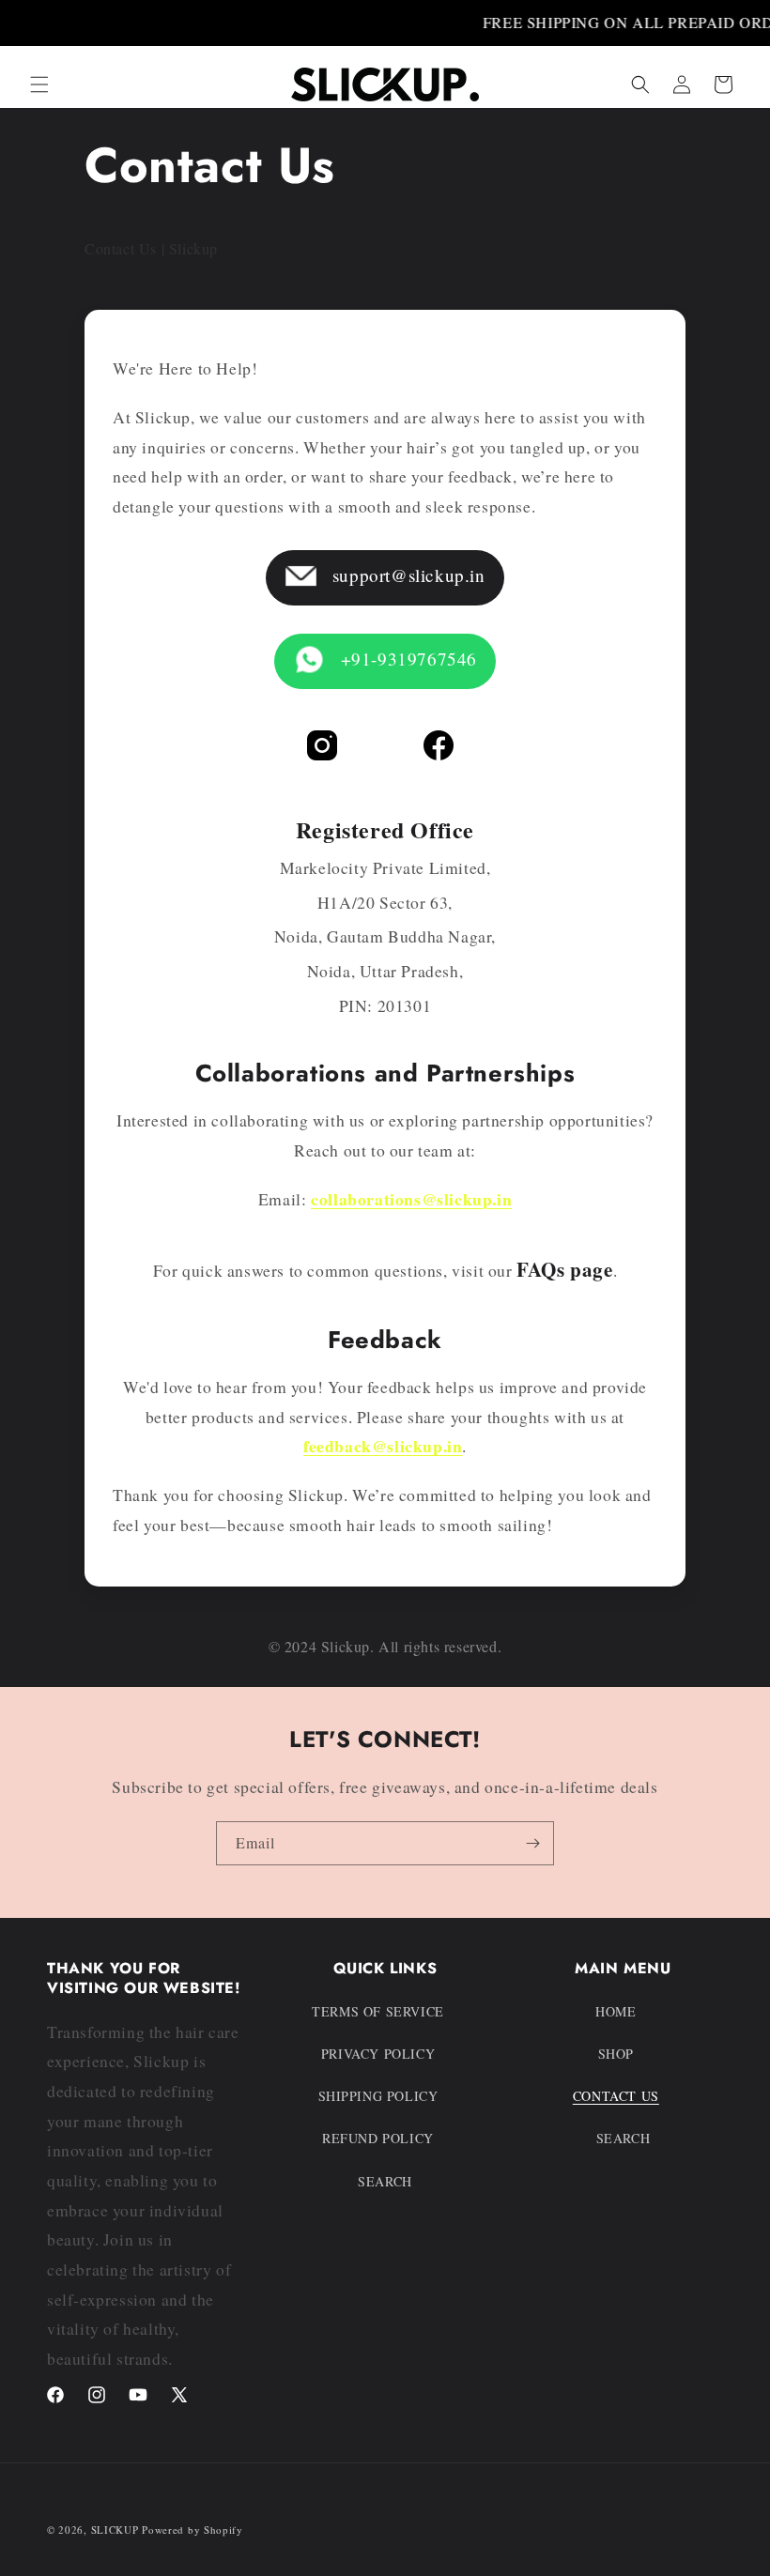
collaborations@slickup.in (411, 1199)
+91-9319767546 (406, 659)
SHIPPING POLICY (378, 2096)
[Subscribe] (532, 1843)
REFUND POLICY (378, 2138)
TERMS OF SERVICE (378, 2011)
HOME (616, 2011)
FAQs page (564, 1269)
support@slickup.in (406, 575)
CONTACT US (616, 2096)
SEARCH (385, 2181)
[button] (39, 84)
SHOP (616, 2054)
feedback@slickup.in (383, 1446)
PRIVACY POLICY (378, 2054)
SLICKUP (115, 2530)
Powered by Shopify (192, 2530)
